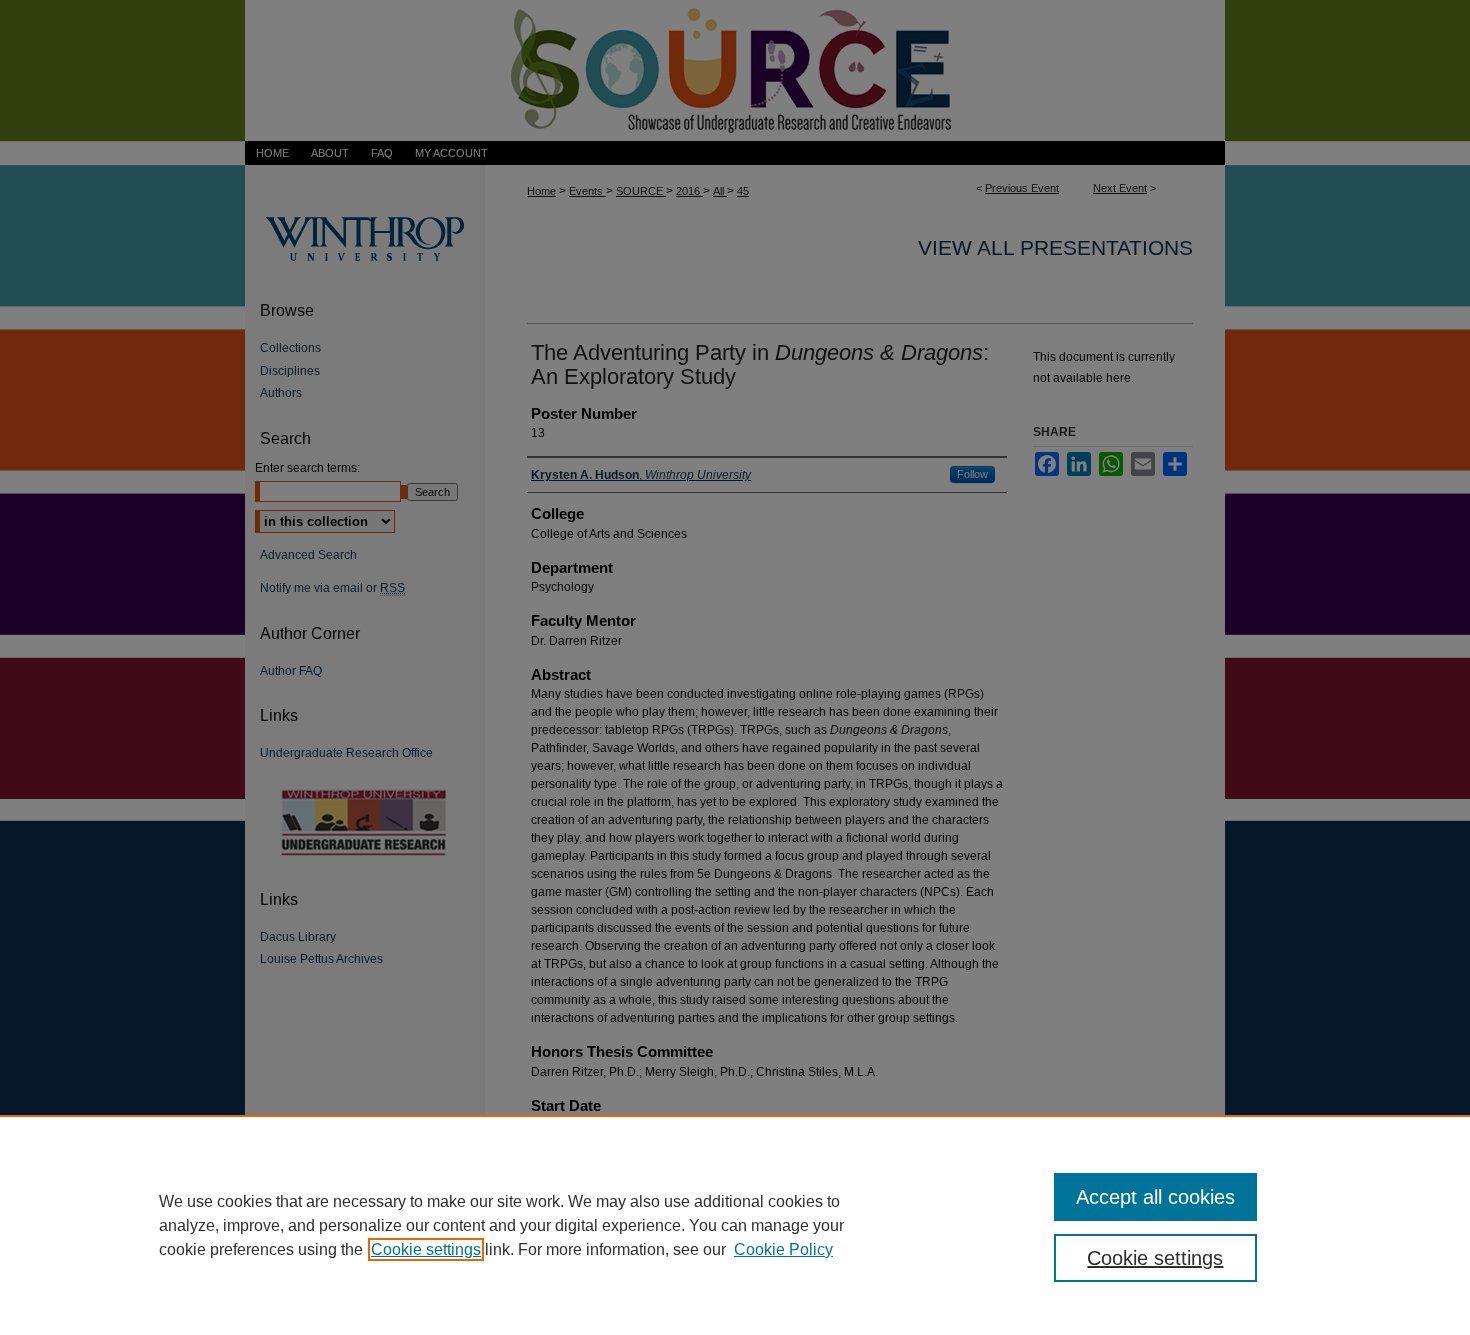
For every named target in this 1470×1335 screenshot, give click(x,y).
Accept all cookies (1155, 1197)
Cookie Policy (783, 1249)
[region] (735, 1225)
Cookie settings (426, 1249)
